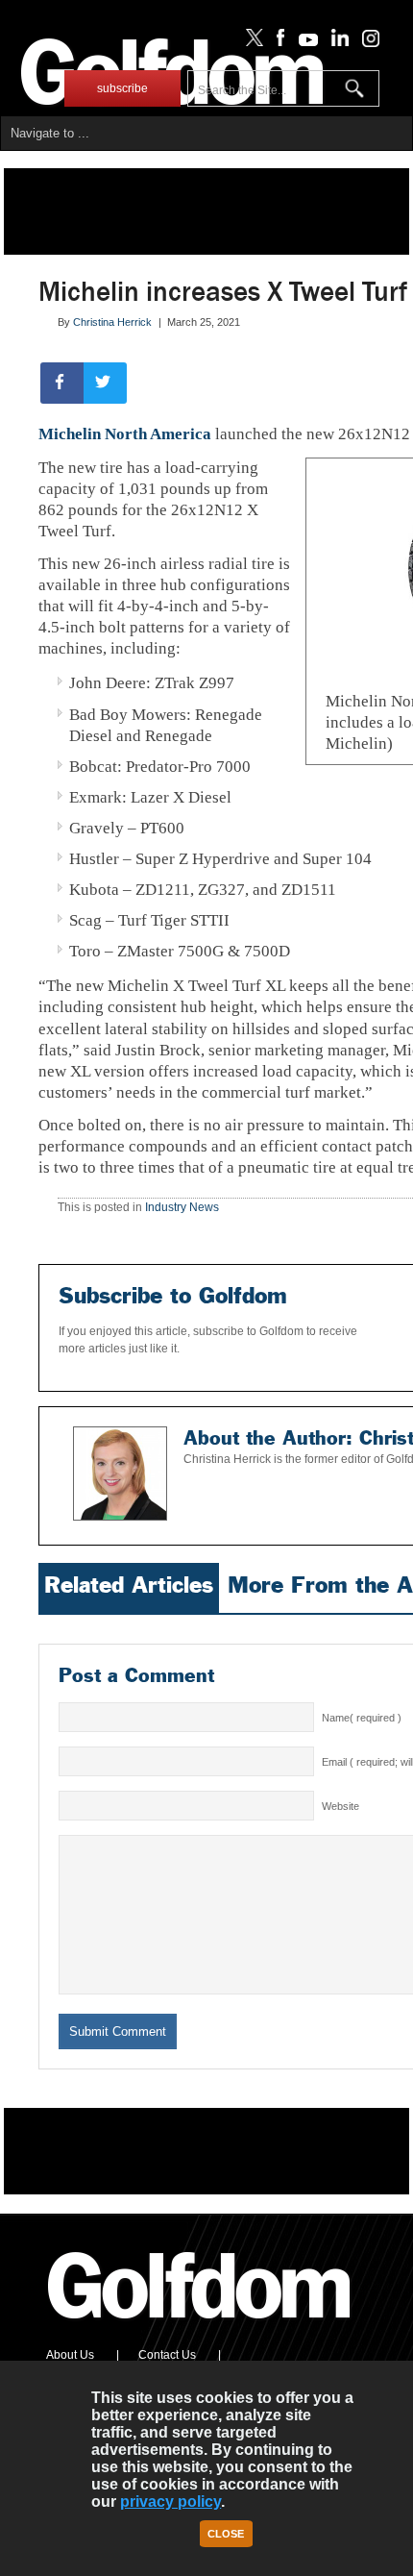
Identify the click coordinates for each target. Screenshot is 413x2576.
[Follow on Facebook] (277, 42)
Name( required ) (362, 1718)
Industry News (182, 1207)
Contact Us (167, 2355)
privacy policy (170, 2502)
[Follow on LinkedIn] (337, 42)
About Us (70, 2355)
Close (226, 2534)
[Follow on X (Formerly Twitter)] (251, 42)
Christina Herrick (112, 322)
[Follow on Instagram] (365, 42)
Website (340, 1806)
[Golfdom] (200, 2327)
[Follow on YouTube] (304, 42)
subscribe (122, 88)
